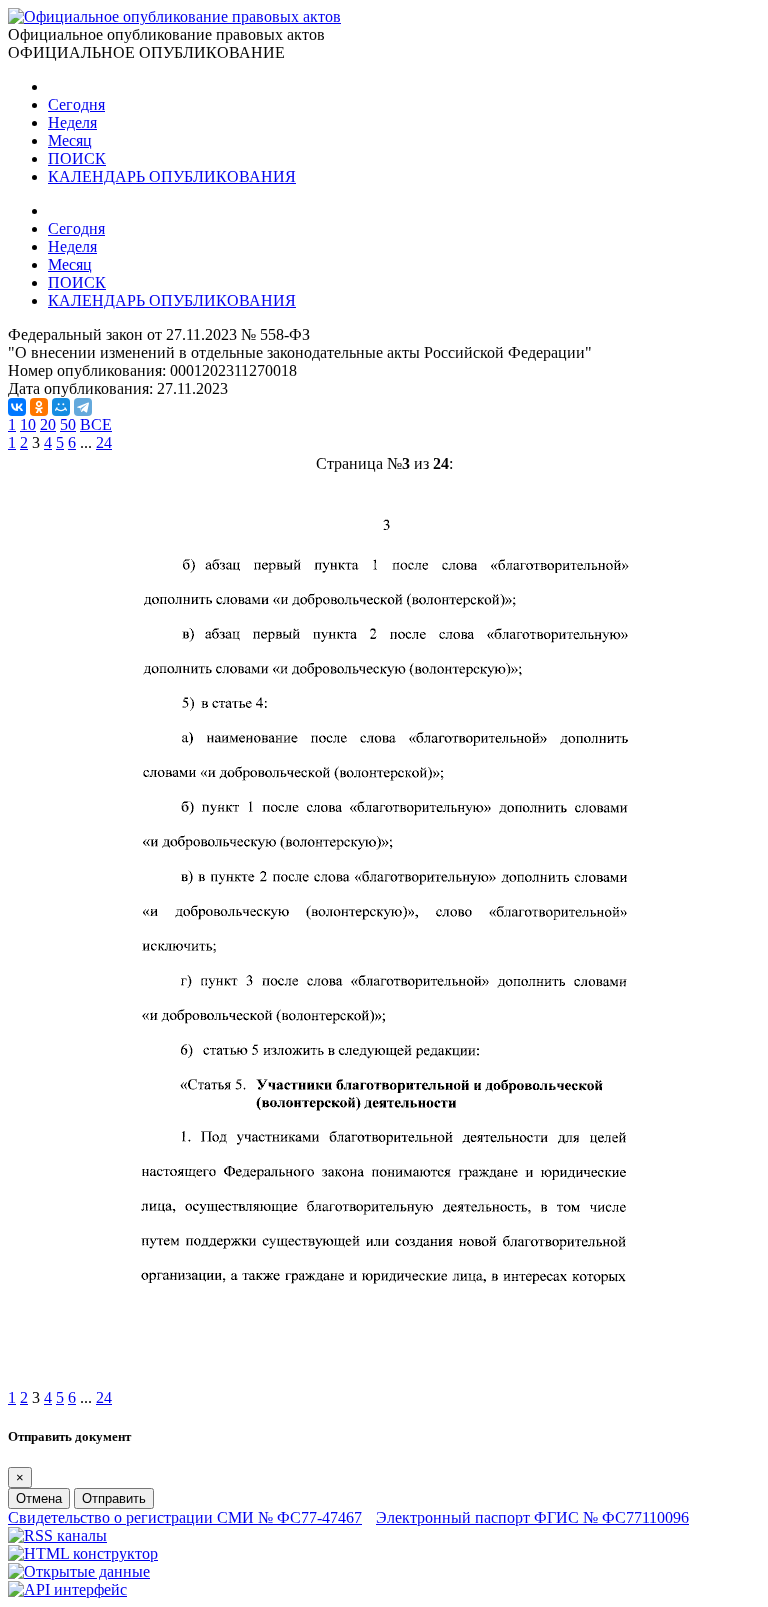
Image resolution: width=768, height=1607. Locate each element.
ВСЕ (96, 424)
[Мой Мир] (61, 407)
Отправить (114, 1498)
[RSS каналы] (57, 1535)
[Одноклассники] (39, 407)
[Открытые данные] (79, 1571)
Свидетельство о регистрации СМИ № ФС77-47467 (185, 1517)
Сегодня (76, 104)
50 (68, 424)
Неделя (72, 122)
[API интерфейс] (67, 1589)
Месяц (70, 140)
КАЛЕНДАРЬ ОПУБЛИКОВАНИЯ (172, 176)
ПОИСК (77, 158)
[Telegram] (83, 407)
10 (28, 424)
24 (104, 442)
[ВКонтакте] (17, 407)
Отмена (39, 1498)
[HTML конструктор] (83, 1553)
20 (48, 424)
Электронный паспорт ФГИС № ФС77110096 (532, 1517)
